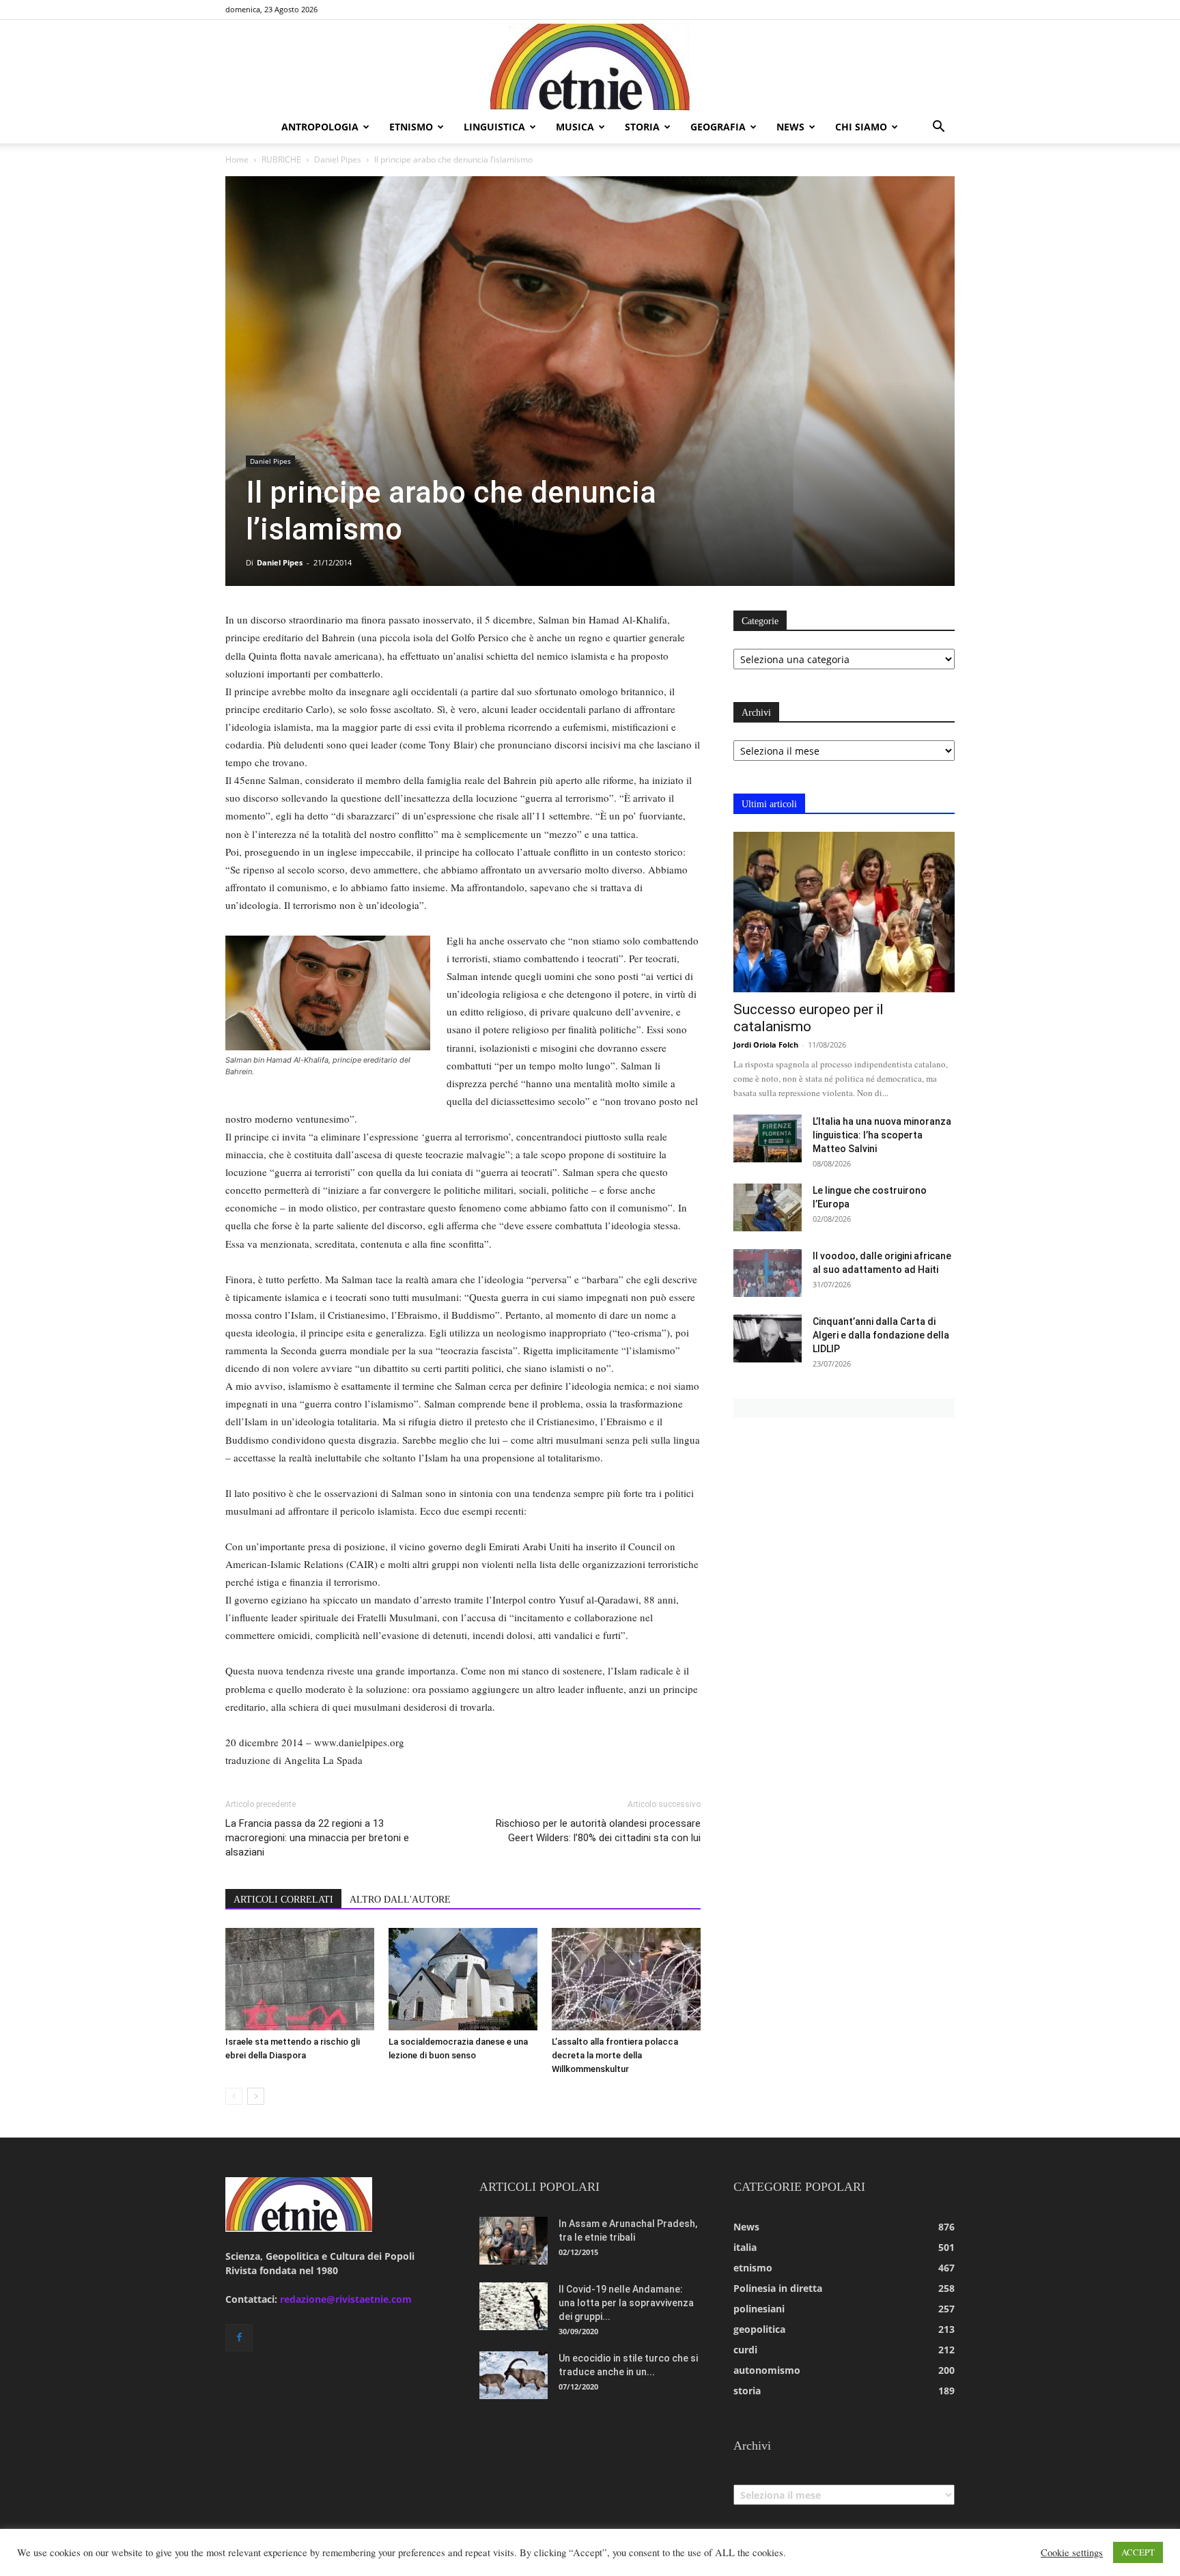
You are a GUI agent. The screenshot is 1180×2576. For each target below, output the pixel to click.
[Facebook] (239, 2338)
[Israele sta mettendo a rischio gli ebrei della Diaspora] (300, 1979)
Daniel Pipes (338, 159)
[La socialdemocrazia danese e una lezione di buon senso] (463, 1979)
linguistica (494, 127)
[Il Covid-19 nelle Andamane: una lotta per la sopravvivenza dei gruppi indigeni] (514, 2306)
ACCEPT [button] (1138, 2552)
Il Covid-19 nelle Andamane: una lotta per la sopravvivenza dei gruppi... (626, 2303)
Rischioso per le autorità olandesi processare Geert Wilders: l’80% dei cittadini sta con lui (598, 1831)
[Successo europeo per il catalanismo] (844, 912)
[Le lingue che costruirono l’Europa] (768, 1207)
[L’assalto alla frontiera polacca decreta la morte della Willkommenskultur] (626, 1979)
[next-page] (256, 2096)
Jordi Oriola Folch (766, 1045)
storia (642, 127)
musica (575, 127)
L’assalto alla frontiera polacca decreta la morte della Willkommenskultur (615, 2055)
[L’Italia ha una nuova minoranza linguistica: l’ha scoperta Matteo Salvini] (768, 1138)
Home (237, 159)
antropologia (320, 127)
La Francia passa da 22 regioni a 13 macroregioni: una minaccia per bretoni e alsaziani (317, 1838)
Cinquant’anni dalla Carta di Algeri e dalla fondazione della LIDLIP (881, 1335)
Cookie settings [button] (1072, 2553)
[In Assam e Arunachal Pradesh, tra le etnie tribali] (514, 2241)
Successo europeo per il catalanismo (809, 1018)
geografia (718, 127)
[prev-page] (234, 2096)
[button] (938, 128)
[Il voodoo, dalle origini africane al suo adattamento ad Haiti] (768, 1273)
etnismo (411, 127)
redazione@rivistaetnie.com (346, 2299)
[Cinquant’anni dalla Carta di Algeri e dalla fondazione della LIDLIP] (768, 1339)
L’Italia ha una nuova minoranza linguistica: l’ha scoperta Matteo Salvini (882, 1135)
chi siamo (861, 127)
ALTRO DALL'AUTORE (400, 1900)
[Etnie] (590, 66)
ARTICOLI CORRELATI (283, 1900)
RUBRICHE (281, 159)
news (790, 127)
